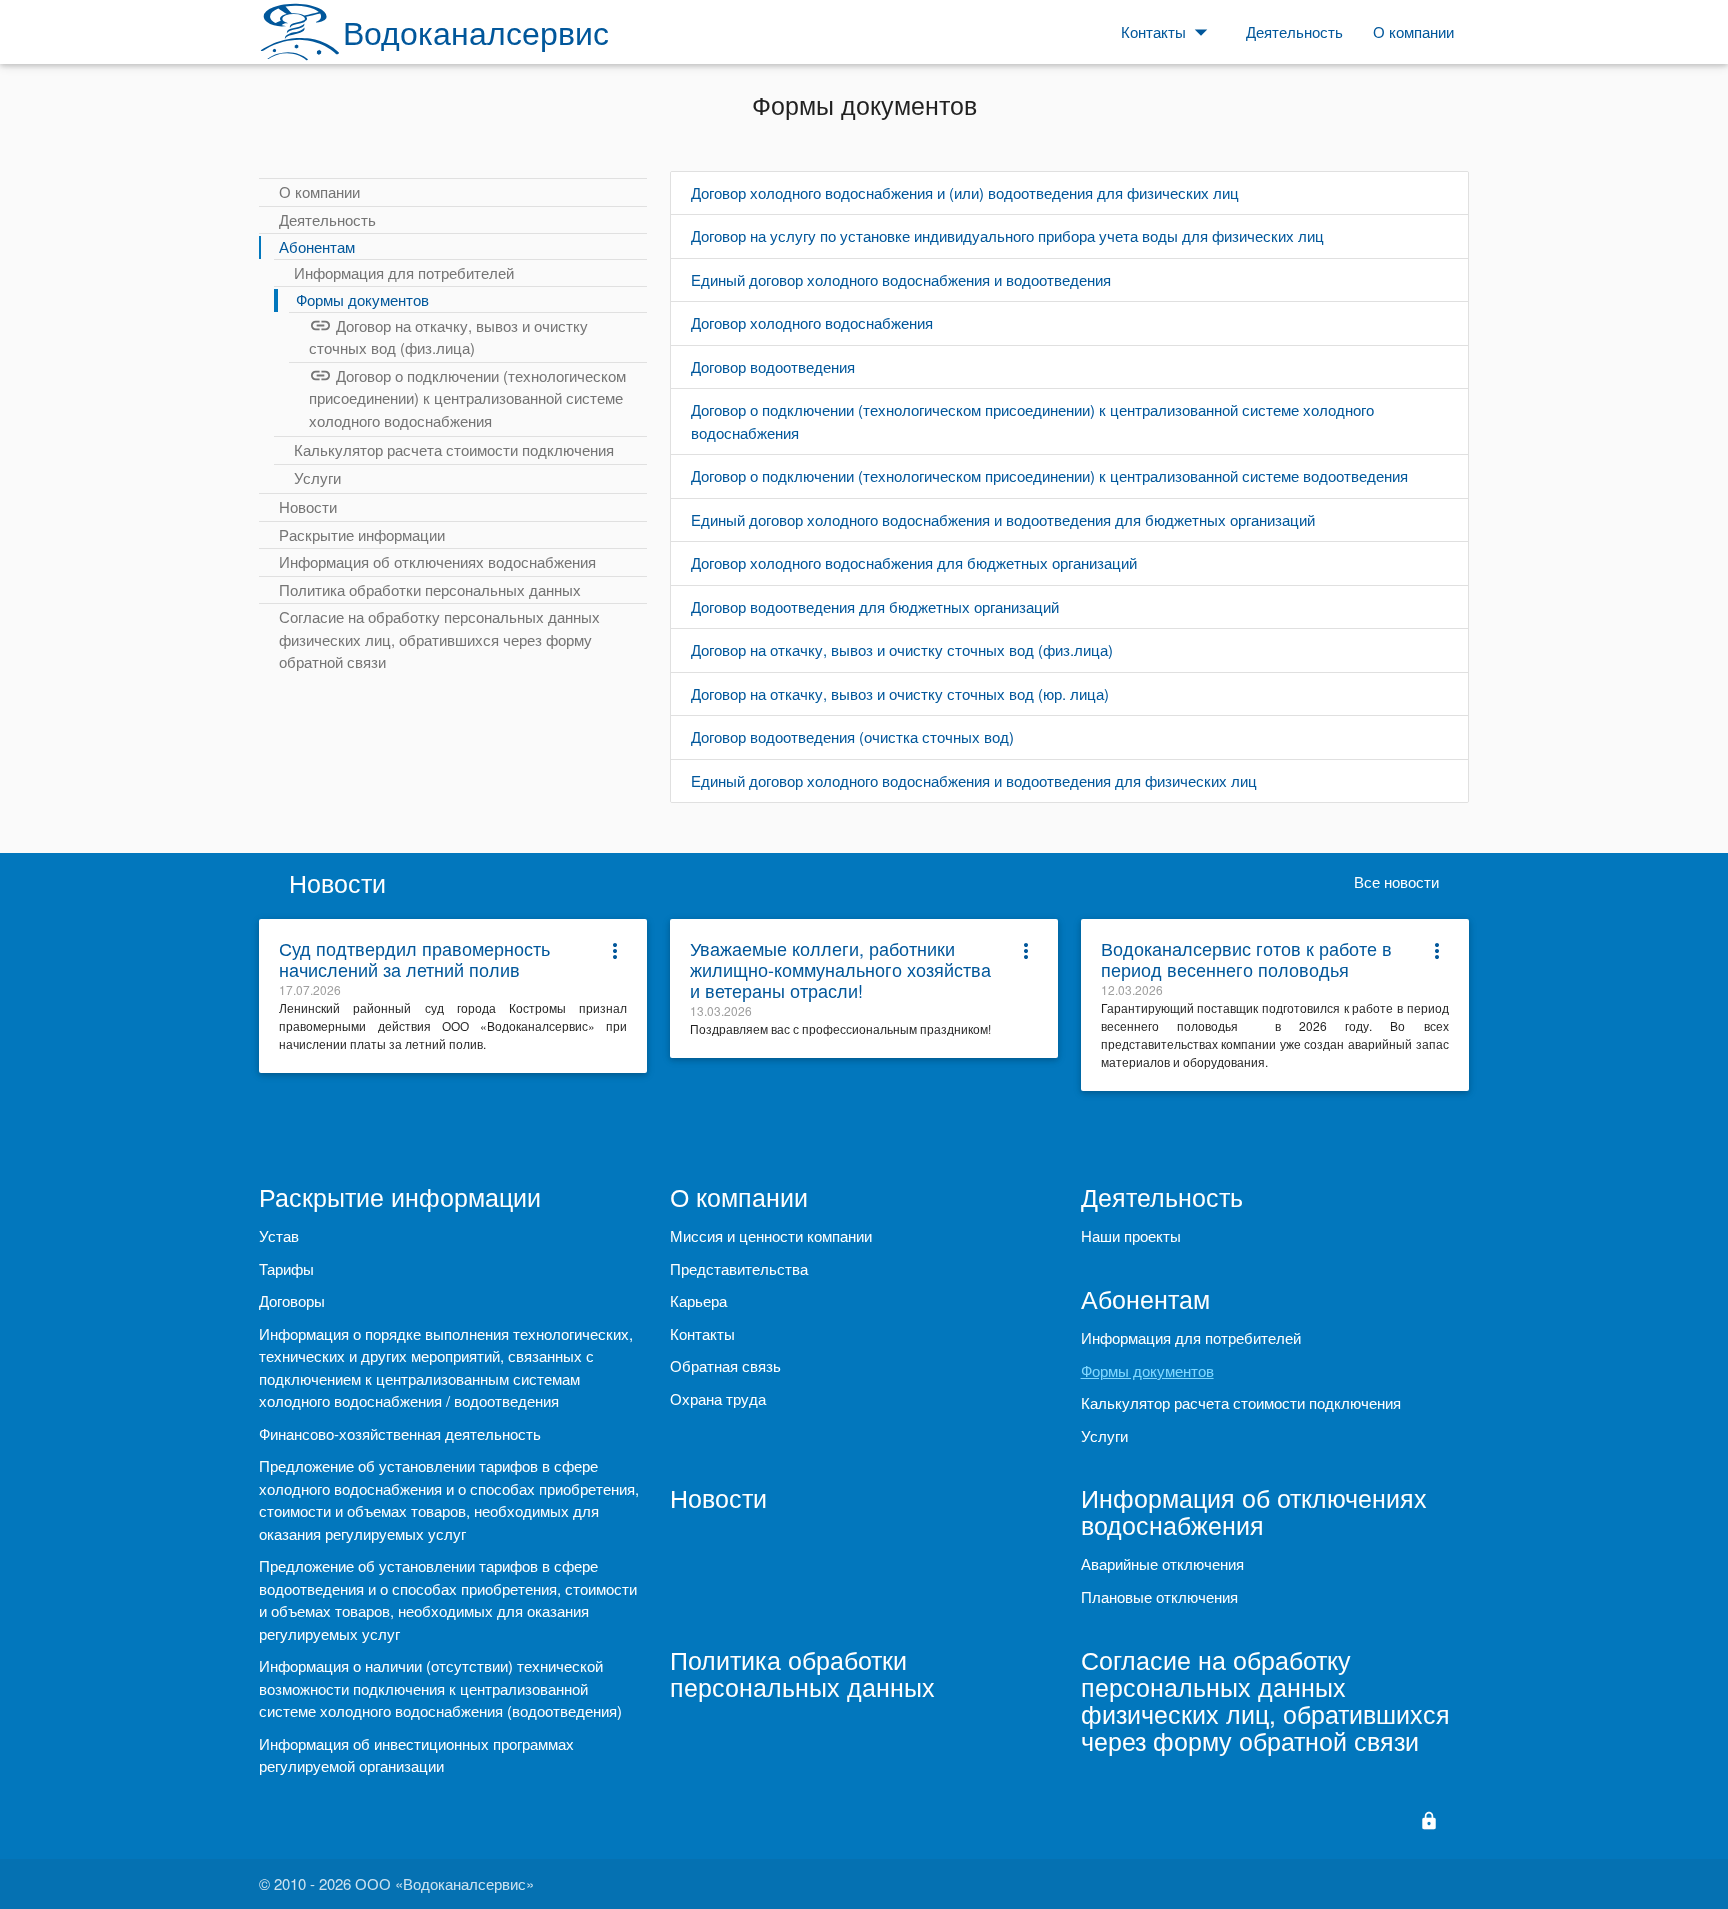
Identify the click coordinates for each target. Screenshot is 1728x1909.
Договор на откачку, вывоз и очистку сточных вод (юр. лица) (900, 693)
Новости (308, 506)
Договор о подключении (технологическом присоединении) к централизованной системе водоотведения (1049, 475)
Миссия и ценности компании (771, 1235)
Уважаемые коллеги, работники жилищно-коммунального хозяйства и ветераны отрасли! (840, 969)
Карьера (698, 1300)
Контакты (702, 1333)
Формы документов (362, 299)
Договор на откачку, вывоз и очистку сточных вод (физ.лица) (448, 337)
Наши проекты (1131, 1235)
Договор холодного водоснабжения (812, 322)
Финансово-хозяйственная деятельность (400, 1433)
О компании (319, 191)
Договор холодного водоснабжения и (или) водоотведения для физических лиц (965, 192)
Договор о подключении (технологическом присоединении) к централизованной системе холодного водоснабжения (467, 398)
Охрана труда (718, 1398)
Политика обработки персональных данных (430, 589)
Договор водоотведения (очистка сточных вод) (852, 736)
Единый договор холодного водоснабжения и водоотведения (901, 279)
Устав (279, 1235)
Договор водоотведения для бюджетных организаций (875, 606)
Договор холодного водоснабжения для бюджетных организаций (914, 562)
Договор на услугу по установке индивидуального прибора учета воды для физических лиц (1007, 235)
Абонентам (317, 246)
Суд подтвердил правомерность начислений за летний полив (414, 958)
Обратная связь (725, 1365)
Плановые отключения (1159, 1596)
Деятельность (327, 219)
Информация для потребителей (404, 272)
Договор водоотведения (773, 366)
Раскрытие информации (362, 534)
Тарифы (286, 1268)
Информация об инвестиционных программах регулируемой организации (416, 1755)
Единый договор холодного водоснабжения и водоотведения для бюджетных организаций (1003, 519)
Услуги (317, 477)
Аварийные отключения (1162, 1563)
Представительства (739, 1268)
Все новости (1396, 881)
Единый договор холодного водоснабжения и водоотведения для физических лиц (974, 780)
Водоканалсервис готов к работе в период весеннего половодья (1246, 958)
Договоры (292, 1300)
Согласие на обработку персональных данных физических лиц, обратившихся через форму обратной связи (439, 639)
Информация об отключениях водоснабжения (437, 561)
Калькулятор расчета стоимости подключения (454, 449)
